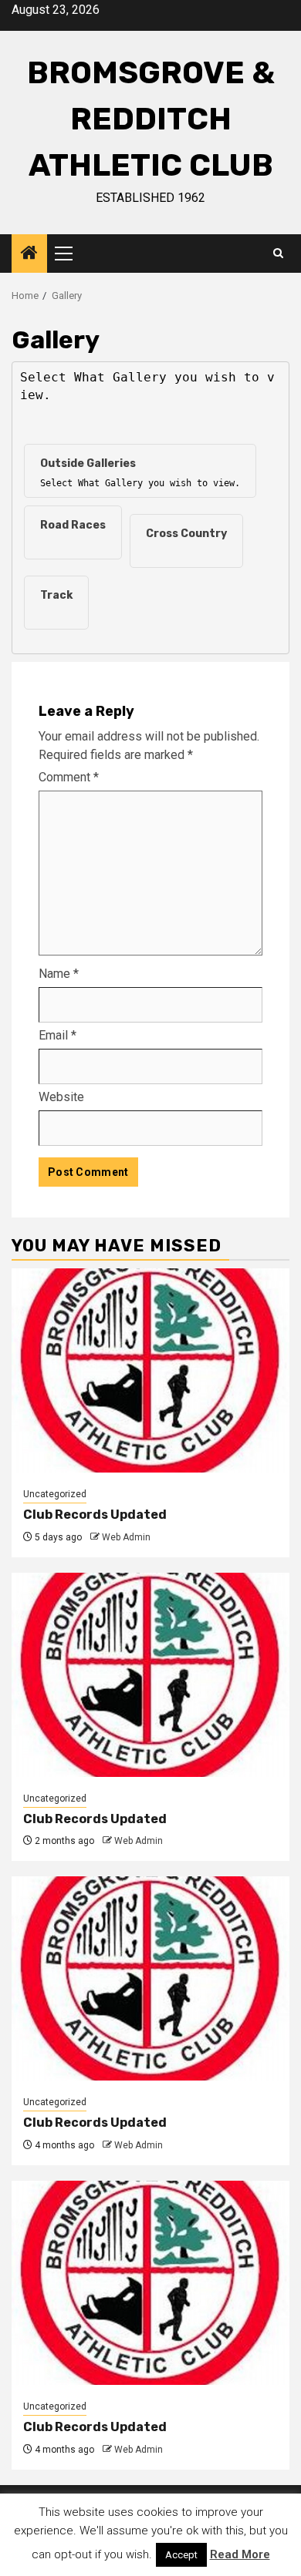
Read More (240, 2554)
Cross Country (186, 534)
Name (59, 974)
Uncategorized (55, 1494)
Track (56, 595)
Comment (69, 777)
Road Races (73, 525)
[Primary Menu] (70, 254)
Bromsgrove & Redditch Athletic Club (151, 119)
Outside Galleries (88, 463)
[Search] (278, 254)
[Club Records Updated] (150, 1370)
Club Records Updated (95, 1515)
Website (61, 1097)
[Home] (29, 254)
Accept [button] (181, 2555)
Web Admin (126, 1537)
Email (57, 1035)
